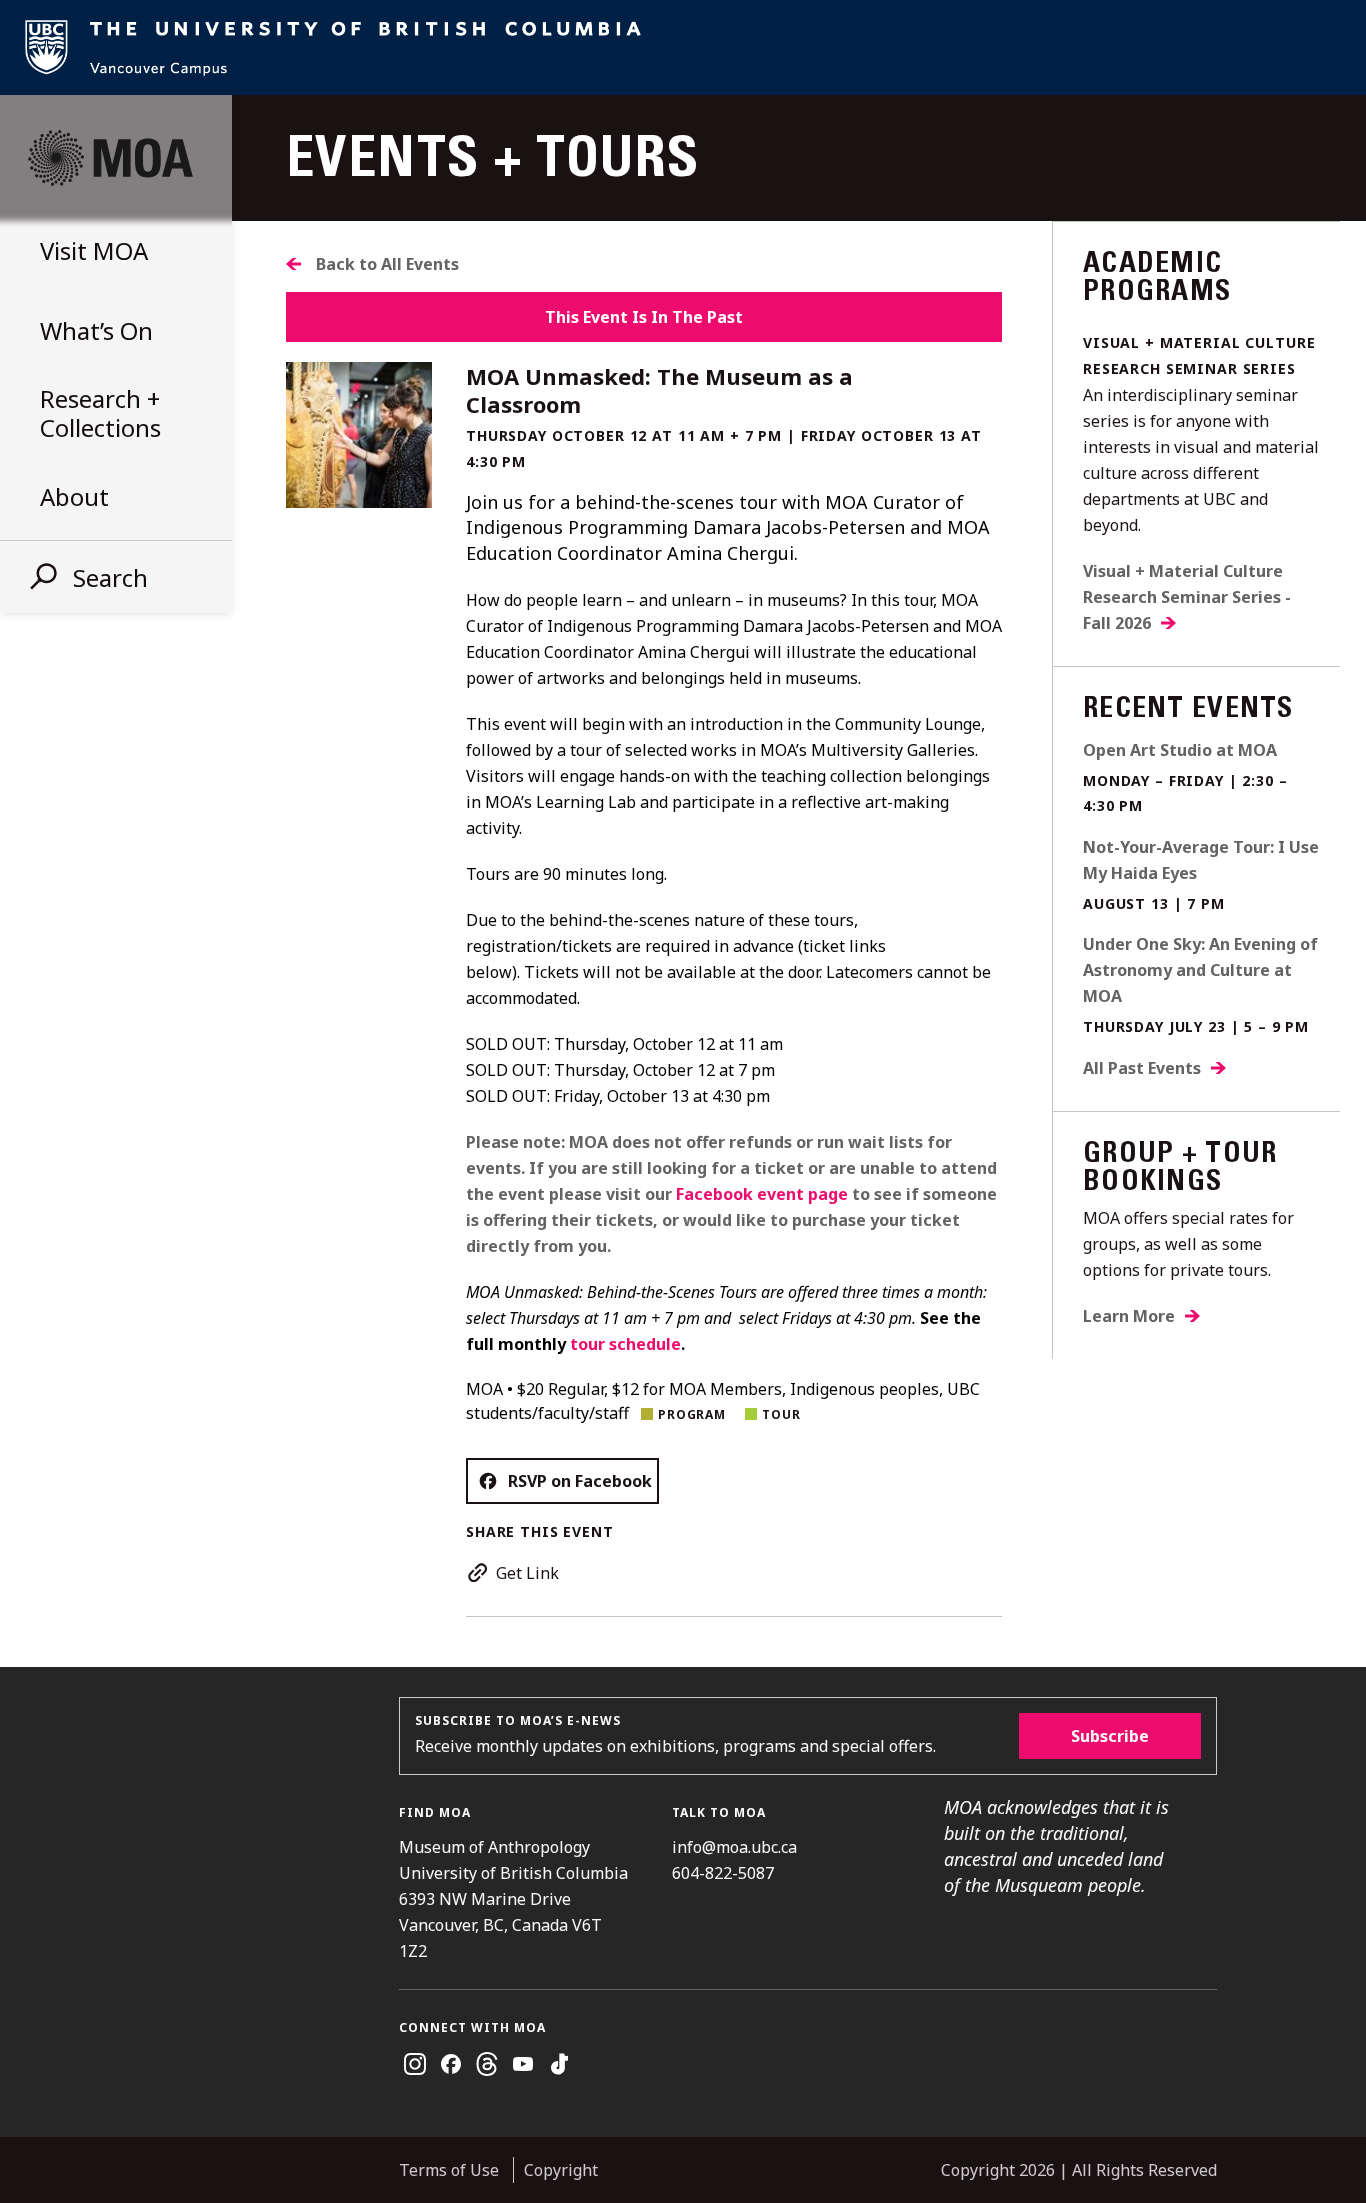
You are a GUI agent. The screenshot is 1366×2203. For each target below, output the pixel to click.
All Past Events (1142, 1068)
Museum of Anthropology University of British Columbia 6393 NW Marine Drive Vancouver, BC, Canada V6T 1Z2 (513, 1899)
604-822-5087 (723, 1873)
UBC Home (683, 47)
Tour (781, 1414)
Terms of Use (449, 2170)
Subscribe (1110, 1736)
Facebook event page (762, 1194)
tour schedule (625, 1344)
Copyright (561, 2170)
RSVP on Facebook (580, 1481)
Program (692, 1414)
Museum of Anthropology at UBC (110, 158)
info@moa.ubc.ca (734, 1847)
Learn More (1129, 1316)
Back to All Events (387, 264)
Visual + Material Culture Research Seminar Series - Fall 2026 (1187, 597)
